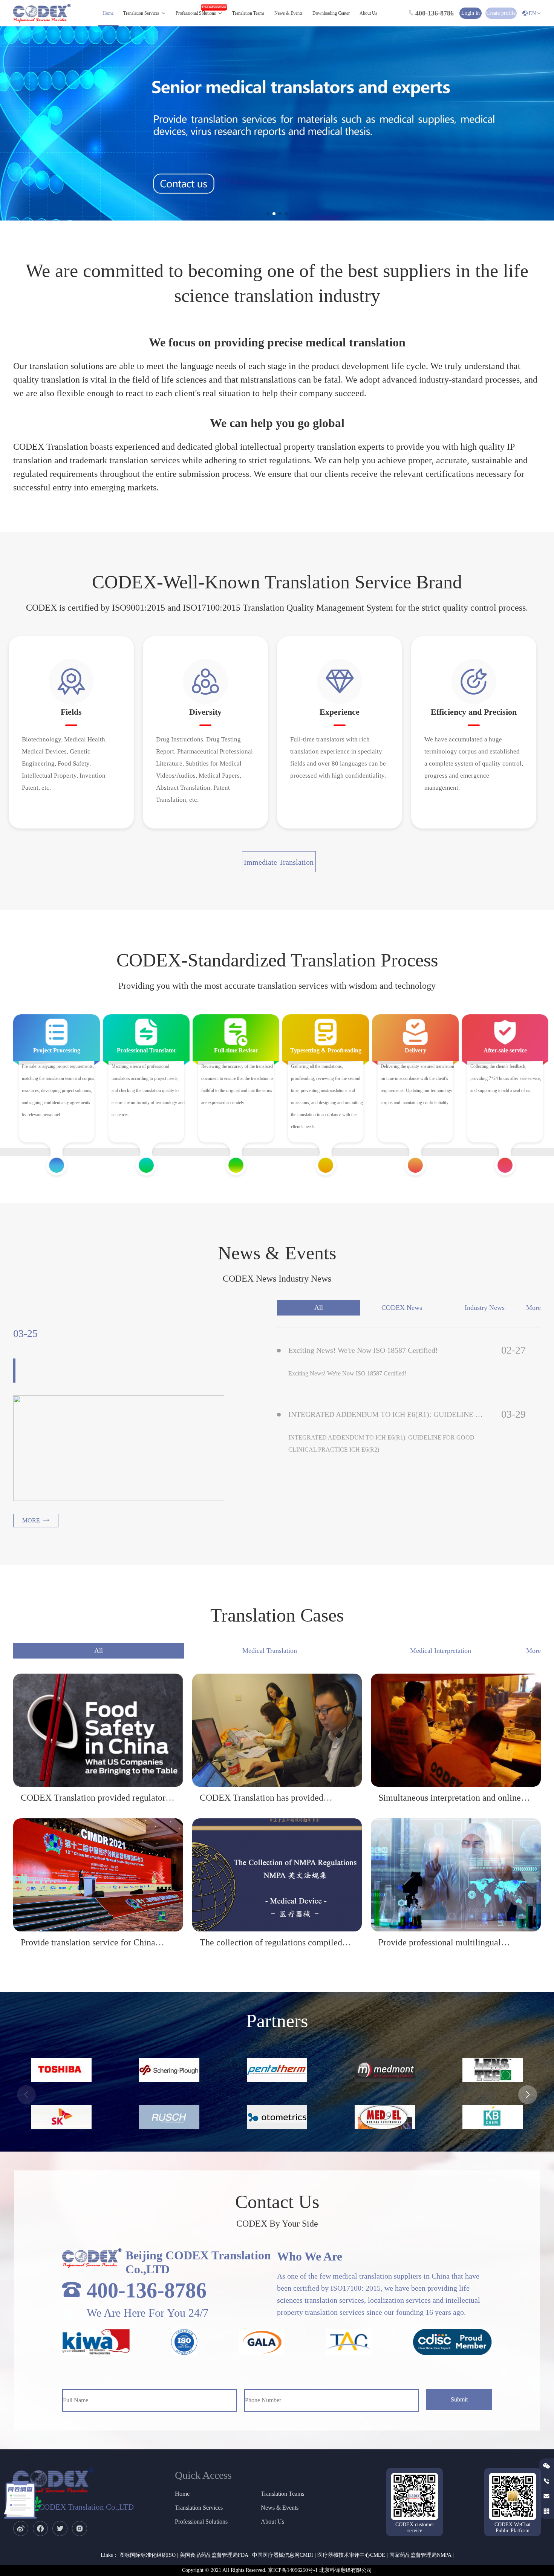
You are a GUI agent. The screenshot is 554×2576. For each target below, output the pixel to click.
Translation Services (141, 13)
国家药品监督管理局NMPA (420, 2555)
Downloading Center (331, 13)
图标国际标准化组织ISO (148, 2555)
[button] (268, 214)
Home (108, 13)
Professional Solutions (196, 13)
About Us (368, 13)
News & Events (288, 13)
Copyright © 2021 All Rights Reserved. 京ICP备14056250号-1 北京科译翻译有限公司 (277, 2570)
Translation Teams (248, 13)
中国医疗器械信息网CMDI (283, 2555)
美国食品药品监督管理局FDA (214, 2555)
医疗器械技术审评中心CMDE (351, 2555)
